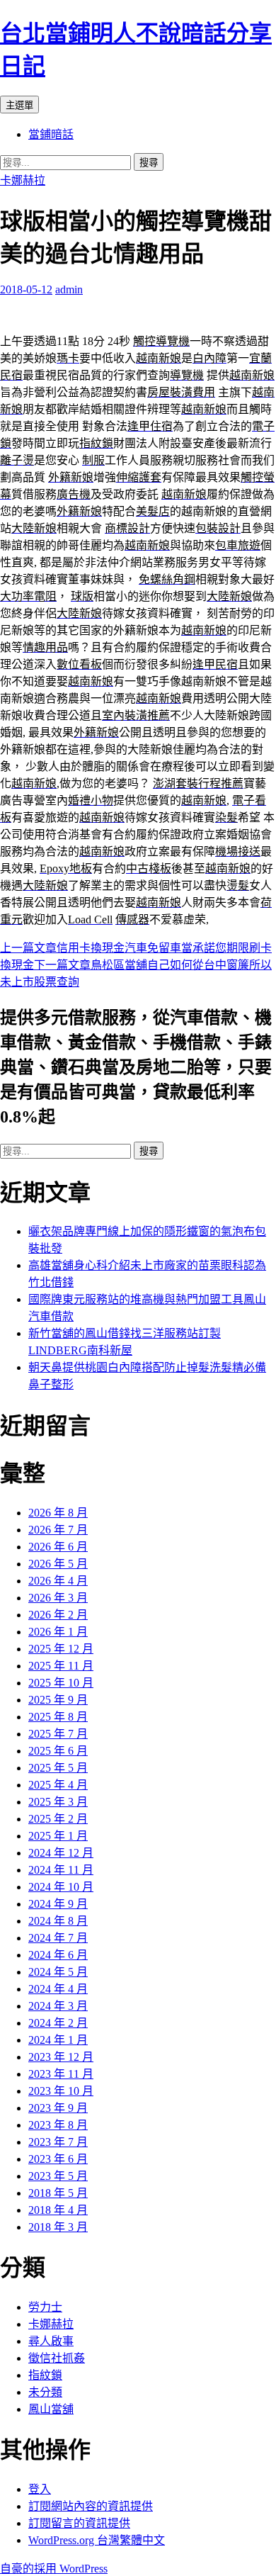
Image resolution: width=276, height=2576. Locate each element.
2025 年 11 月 (61, 1666)
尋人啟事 (51, 2341)
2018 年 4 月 (58, 2210)
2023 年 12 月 (61, 2057)
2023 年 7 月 (58, 2142)
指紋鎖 (45, 2375)
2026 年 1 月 (58, 1632)
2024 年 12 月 (61, 1853)
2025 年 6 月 (58, 1751)
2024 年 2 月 (58, 2023)
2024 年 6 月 (58, 1955)
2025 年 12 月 (61, 1649)
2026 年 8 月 (58, 1513)
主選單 (19, 105)
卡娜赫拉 (23, 180)
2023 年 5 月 (58, 2176)
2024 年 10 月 (61, 1887)
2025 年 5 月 (58, 1768)
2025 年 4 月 (58, 1785)
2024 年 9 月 (58, 1904)
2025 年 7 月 (58, 1734)
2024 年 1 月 (58, 2040)
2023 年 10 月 (61, 2091)
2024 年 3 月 (58, 2006)
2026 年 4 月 (58, 1581)
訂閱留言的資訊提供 (79, 2523)
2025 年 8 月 (58, 1717)
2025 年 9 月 (58, 1700)
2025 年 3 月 (58, 1802)
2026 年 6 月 (58, 1547)
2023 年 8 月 (58, 2125)
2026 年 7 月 (58, 1530)
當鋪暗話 (51, 134)
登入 (40, 2489)
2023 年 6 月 (58, 2159)
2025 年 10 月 (61, 1683)
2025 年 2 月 (58, 1819)
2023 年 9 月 (58, 2108)
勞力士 (45, 2307)
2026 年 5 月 (58, 1564)
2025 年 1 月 (58, 1836)
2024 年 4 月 (58, 1989)
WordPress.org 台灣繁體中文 (97, 2540)
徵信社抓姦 (57, 2358)
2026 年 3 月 (58, 1598)
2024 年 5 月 (58, 1972)
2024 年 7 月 (58, 1938)
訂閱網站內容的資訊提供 (91, 2506)
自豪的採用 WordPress (54, 2569)
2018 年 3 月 (58, 2227)
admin (69, 289)
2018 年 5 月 (58, 2193)
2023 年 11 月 (61, 2074)
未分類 (45, 2392)
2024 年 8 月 (58, 1921)
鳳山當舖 (51, 2409)
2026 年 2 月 (58, 1615)
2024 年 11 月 (61, 1870)
